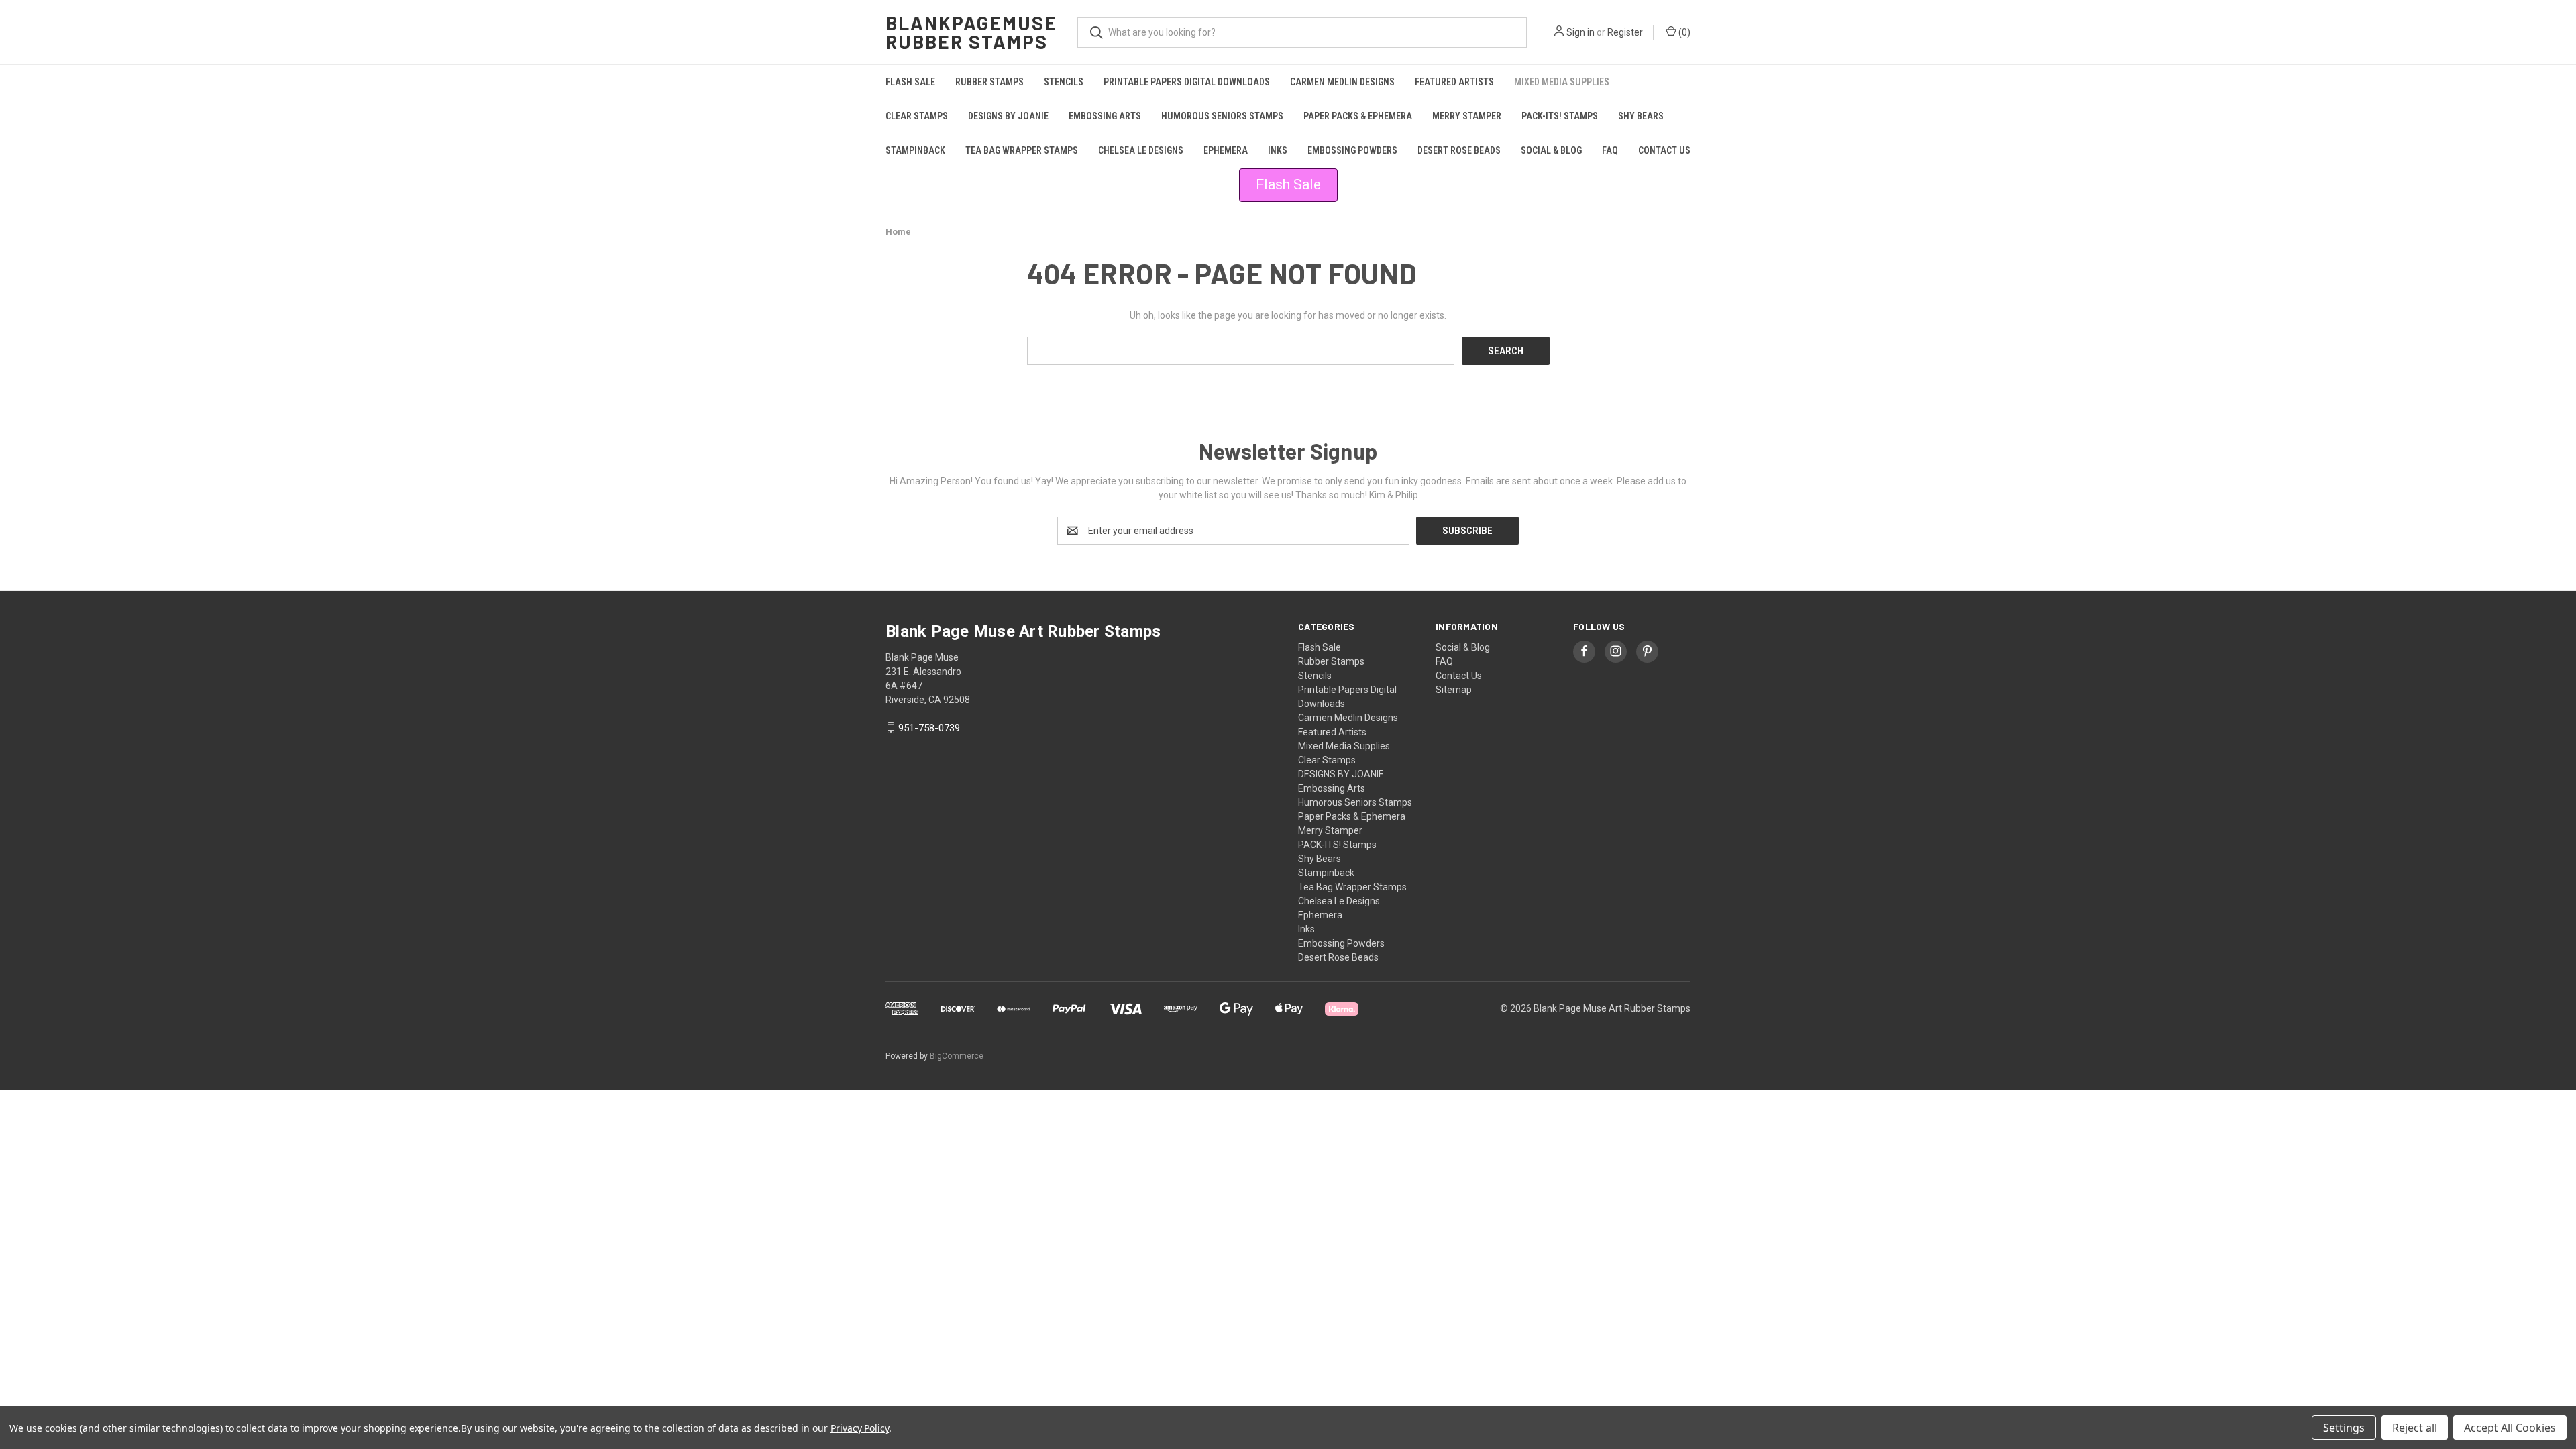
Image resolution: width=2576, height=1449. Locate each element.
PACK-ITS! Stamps (1560, 116)
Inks (1278, 150)
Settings (2344, 1428)
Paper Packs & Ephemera (1358, 116)
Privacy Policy (860, 1428)
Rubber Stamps (989, 82)
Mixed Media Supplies (1562, 82)
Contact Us (1664, 150)
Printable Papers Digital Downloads (1187, 82)
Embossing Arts (1105, 116)
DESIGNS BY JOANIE (1008, 116)
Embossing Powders (1352, 150)
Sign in (1580, 32)
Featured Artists (1454, 82)
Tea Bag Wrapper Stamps (1022, 150)
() (1683, 32)
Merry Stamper (1467, 116)
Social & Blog (1551, 150)
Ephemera (1226, 150)
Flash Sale (910, 82)
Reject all (2415, 1428)
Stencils (1064, 82)
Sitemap (1454, 690)
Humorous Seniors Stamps (1222, 116)
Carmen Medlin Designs (1342, 82)
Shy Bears (1641, 116)
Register (1625, 32)
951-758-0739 (929, 728)
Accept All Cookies (2510, 1428)
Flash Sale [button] (1288, 184)
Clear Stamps (917, 116)
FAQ (1610, 150)
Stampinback (915, 150)
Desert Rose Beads (1459, 150)
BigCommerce (957, 1056)
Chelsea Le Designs (1141, 150)
